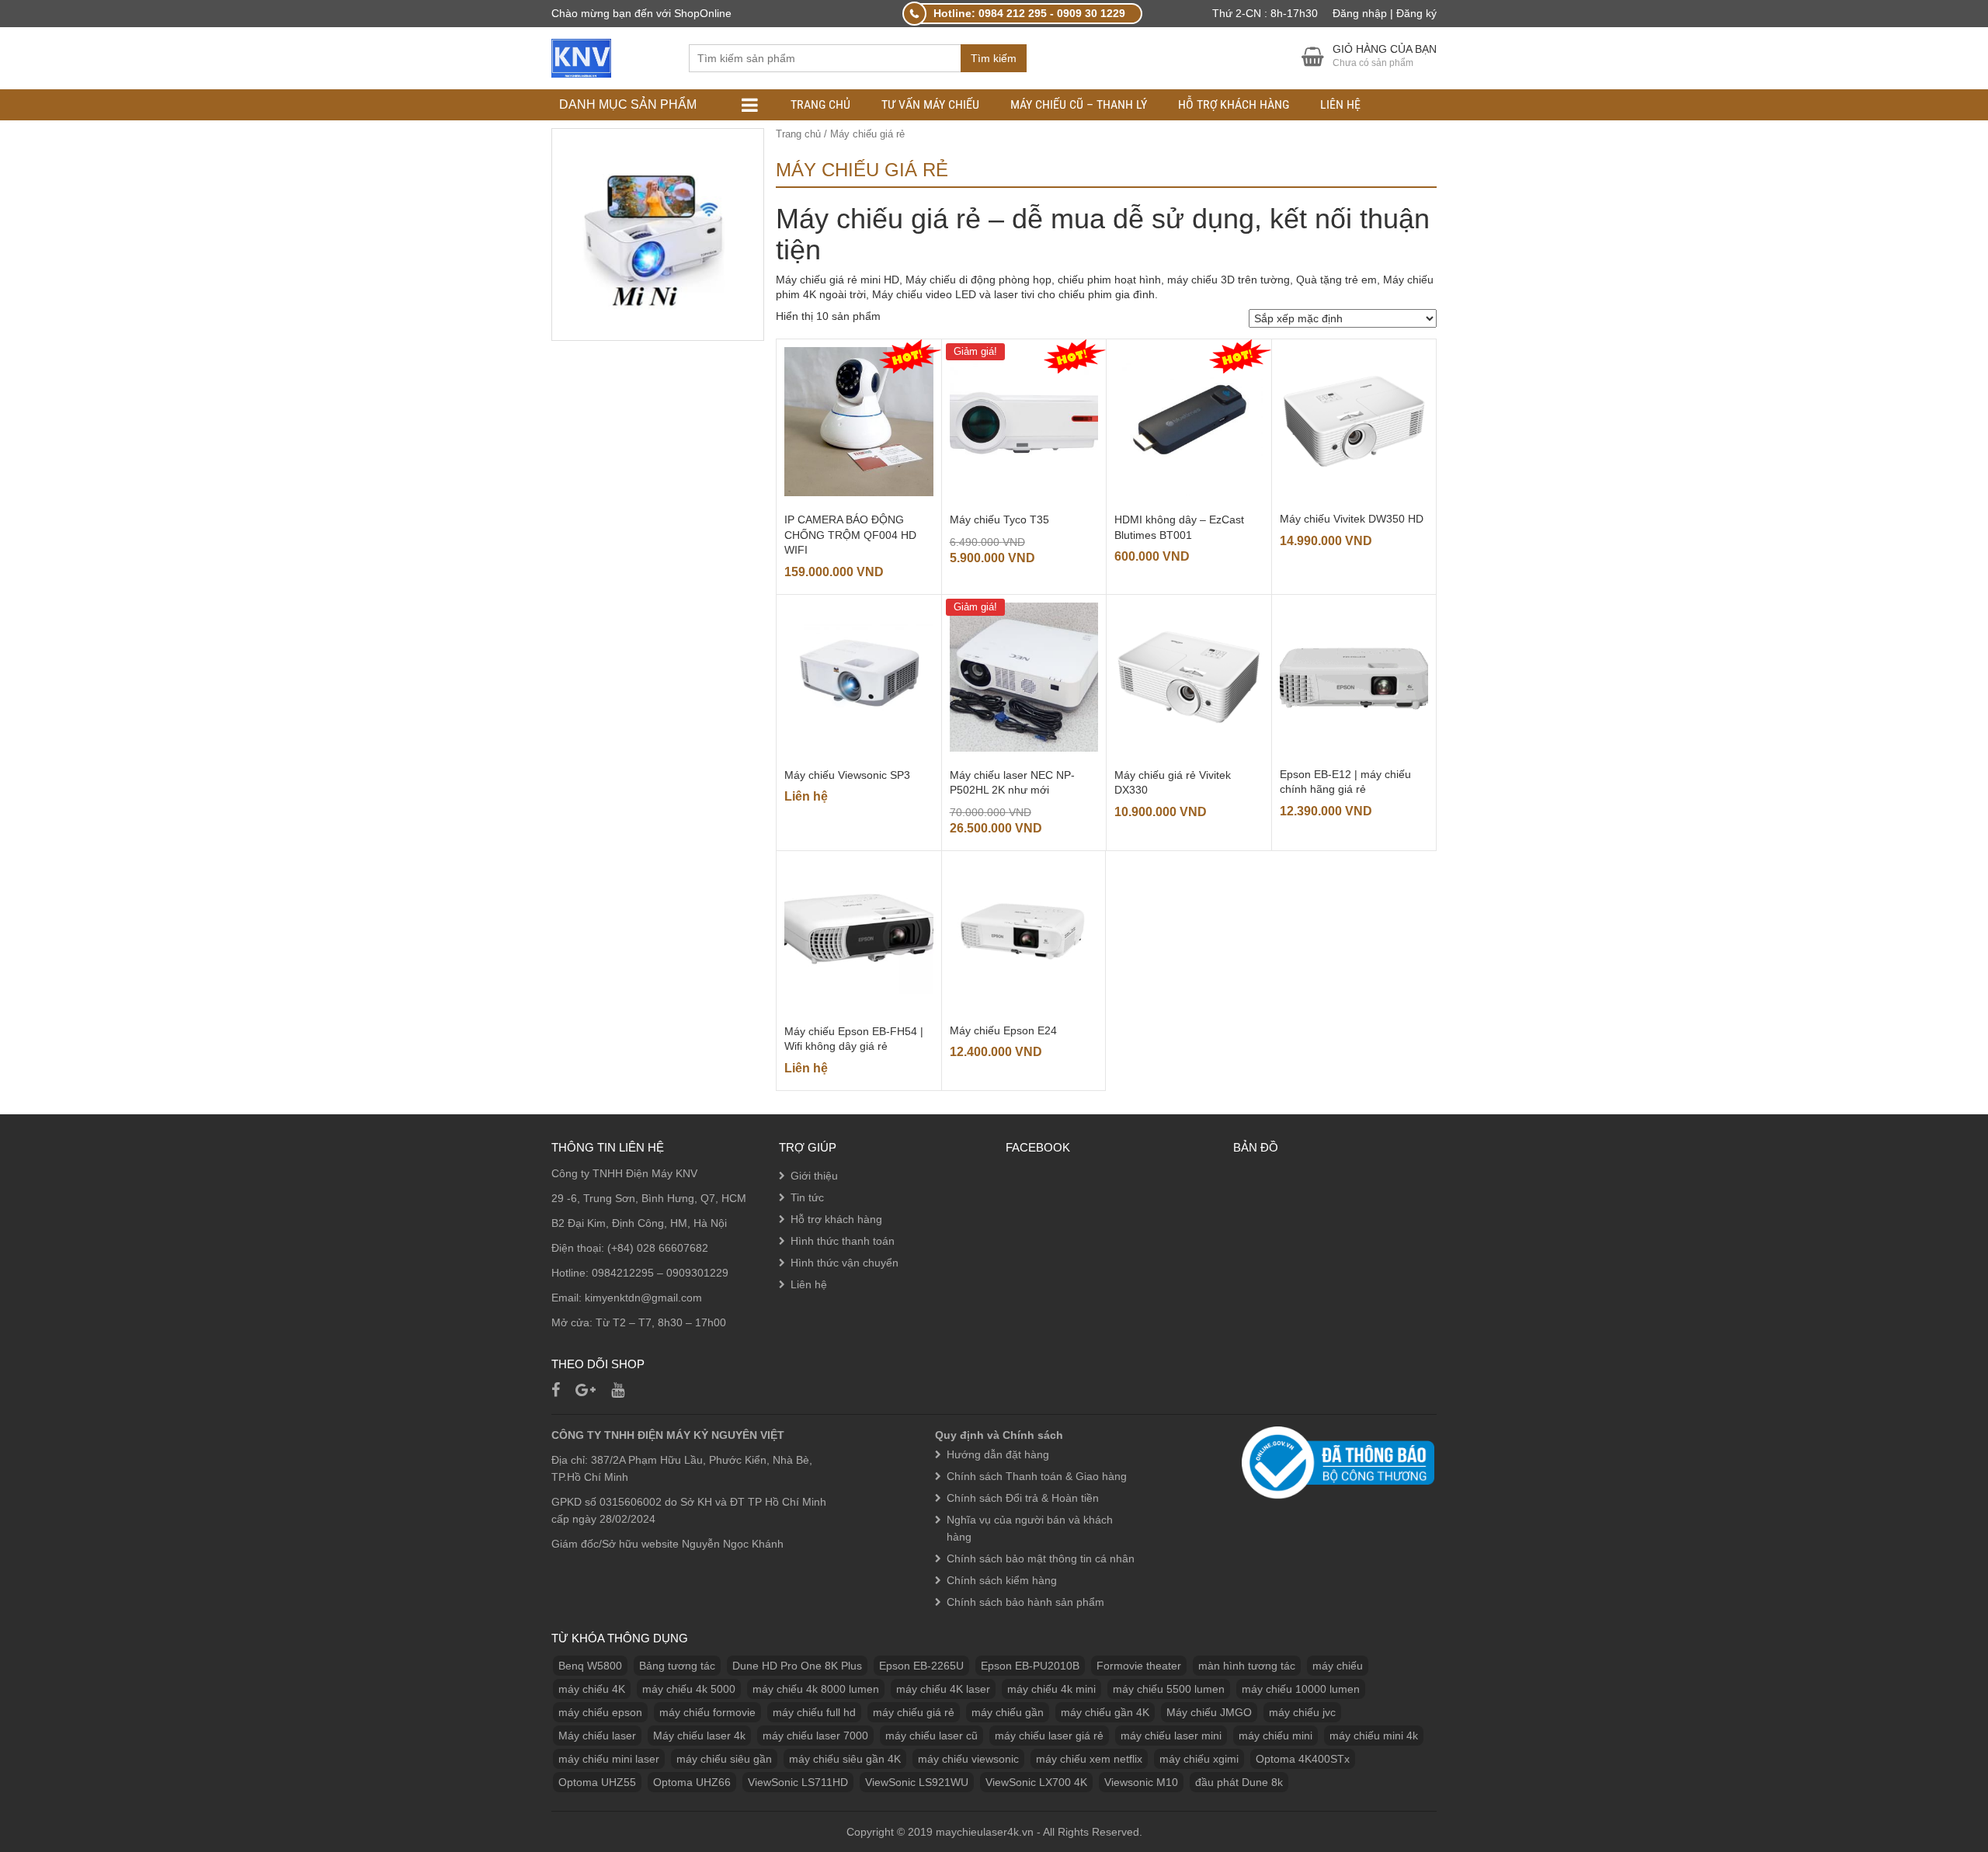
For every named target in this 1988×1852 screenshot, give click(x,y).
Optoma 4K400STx (1303, 1759)
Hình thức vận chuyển (845, 1263)
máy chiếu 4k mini (1051, 1689)
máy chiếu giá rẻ (914, 1712)
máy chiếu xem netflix (1089, 1759)
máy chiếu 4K (592, 1689)
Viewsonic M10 (1141, 1782)
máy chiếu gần (1008, 1712)
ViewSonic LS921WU (917, 1782)
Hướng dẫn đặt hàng (998, 1454)
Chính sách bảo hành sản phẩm (1025, 1602)
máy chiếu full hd (814, 1712)
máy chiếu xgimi (1199, 1759)
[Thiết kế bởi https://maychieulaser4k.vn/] (581, 57)
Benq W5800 (590, 1666)
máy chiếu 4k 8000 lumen (816, 1689)
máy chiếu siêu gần (724, 1759)
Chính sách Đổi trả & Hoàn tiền (1023, 1498)
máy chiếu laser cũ (931, 1736)
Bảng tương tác (677, 1666)
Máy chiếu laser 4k (699, 1736)
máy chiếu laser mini (1171, 1736)
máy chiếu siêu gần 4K (845, 1759)
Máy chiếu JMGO (1209, 1712)
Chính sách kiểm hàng (1002, 1580)
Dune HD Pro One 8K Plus (797, 1666)
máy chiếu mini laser (609, 1759)
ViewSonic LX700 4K (1036, 1782)
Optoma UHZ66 (692, 1782)
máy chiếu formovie (707, 1712)
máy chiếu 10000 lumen (1301, 1689)
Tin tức (807, 1197)
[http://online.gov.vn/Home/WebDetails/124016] (1338, 1461)
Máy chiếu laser (597, 1736)
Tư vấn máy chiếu (930, 104)
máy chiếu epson (600, 1712)
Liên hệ (1340, 104)
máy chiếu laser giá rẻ (1049, 1736)
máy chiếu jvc (1302, 1712)
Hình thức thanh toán (843, 1241)
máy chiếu (1338, 1666)
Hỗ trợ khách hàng (1234, 104)
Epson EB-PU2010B (1030, 1666)
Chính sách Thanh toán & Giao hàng (1037, 1476)
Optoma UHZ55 (597, 1782)
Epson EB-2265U (921, 1666)
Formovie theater (1139, 1666)
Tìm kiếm (994, 58)
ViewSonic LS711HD (798, 1782)
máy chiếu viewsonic (968, 1759)
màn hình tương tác (1247, 1666)
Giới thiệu (814, 1176)
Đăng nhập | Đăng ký (1385, 13)
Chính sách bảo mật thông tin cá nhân (1041, 1558)
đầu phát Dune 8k (1239, 1782)
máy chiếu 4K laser (943, 1689)
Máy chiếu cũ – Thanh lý (1079, 104)
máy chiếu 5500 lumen (1169, 1689)
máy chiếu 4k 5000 (689, 1689)
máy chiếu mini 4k (1374, 1736)
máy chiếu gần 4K (1105, 1712)
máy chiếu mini (1276, 1736)
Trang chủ (820, 104)
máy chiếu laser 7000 (815, 1736)
